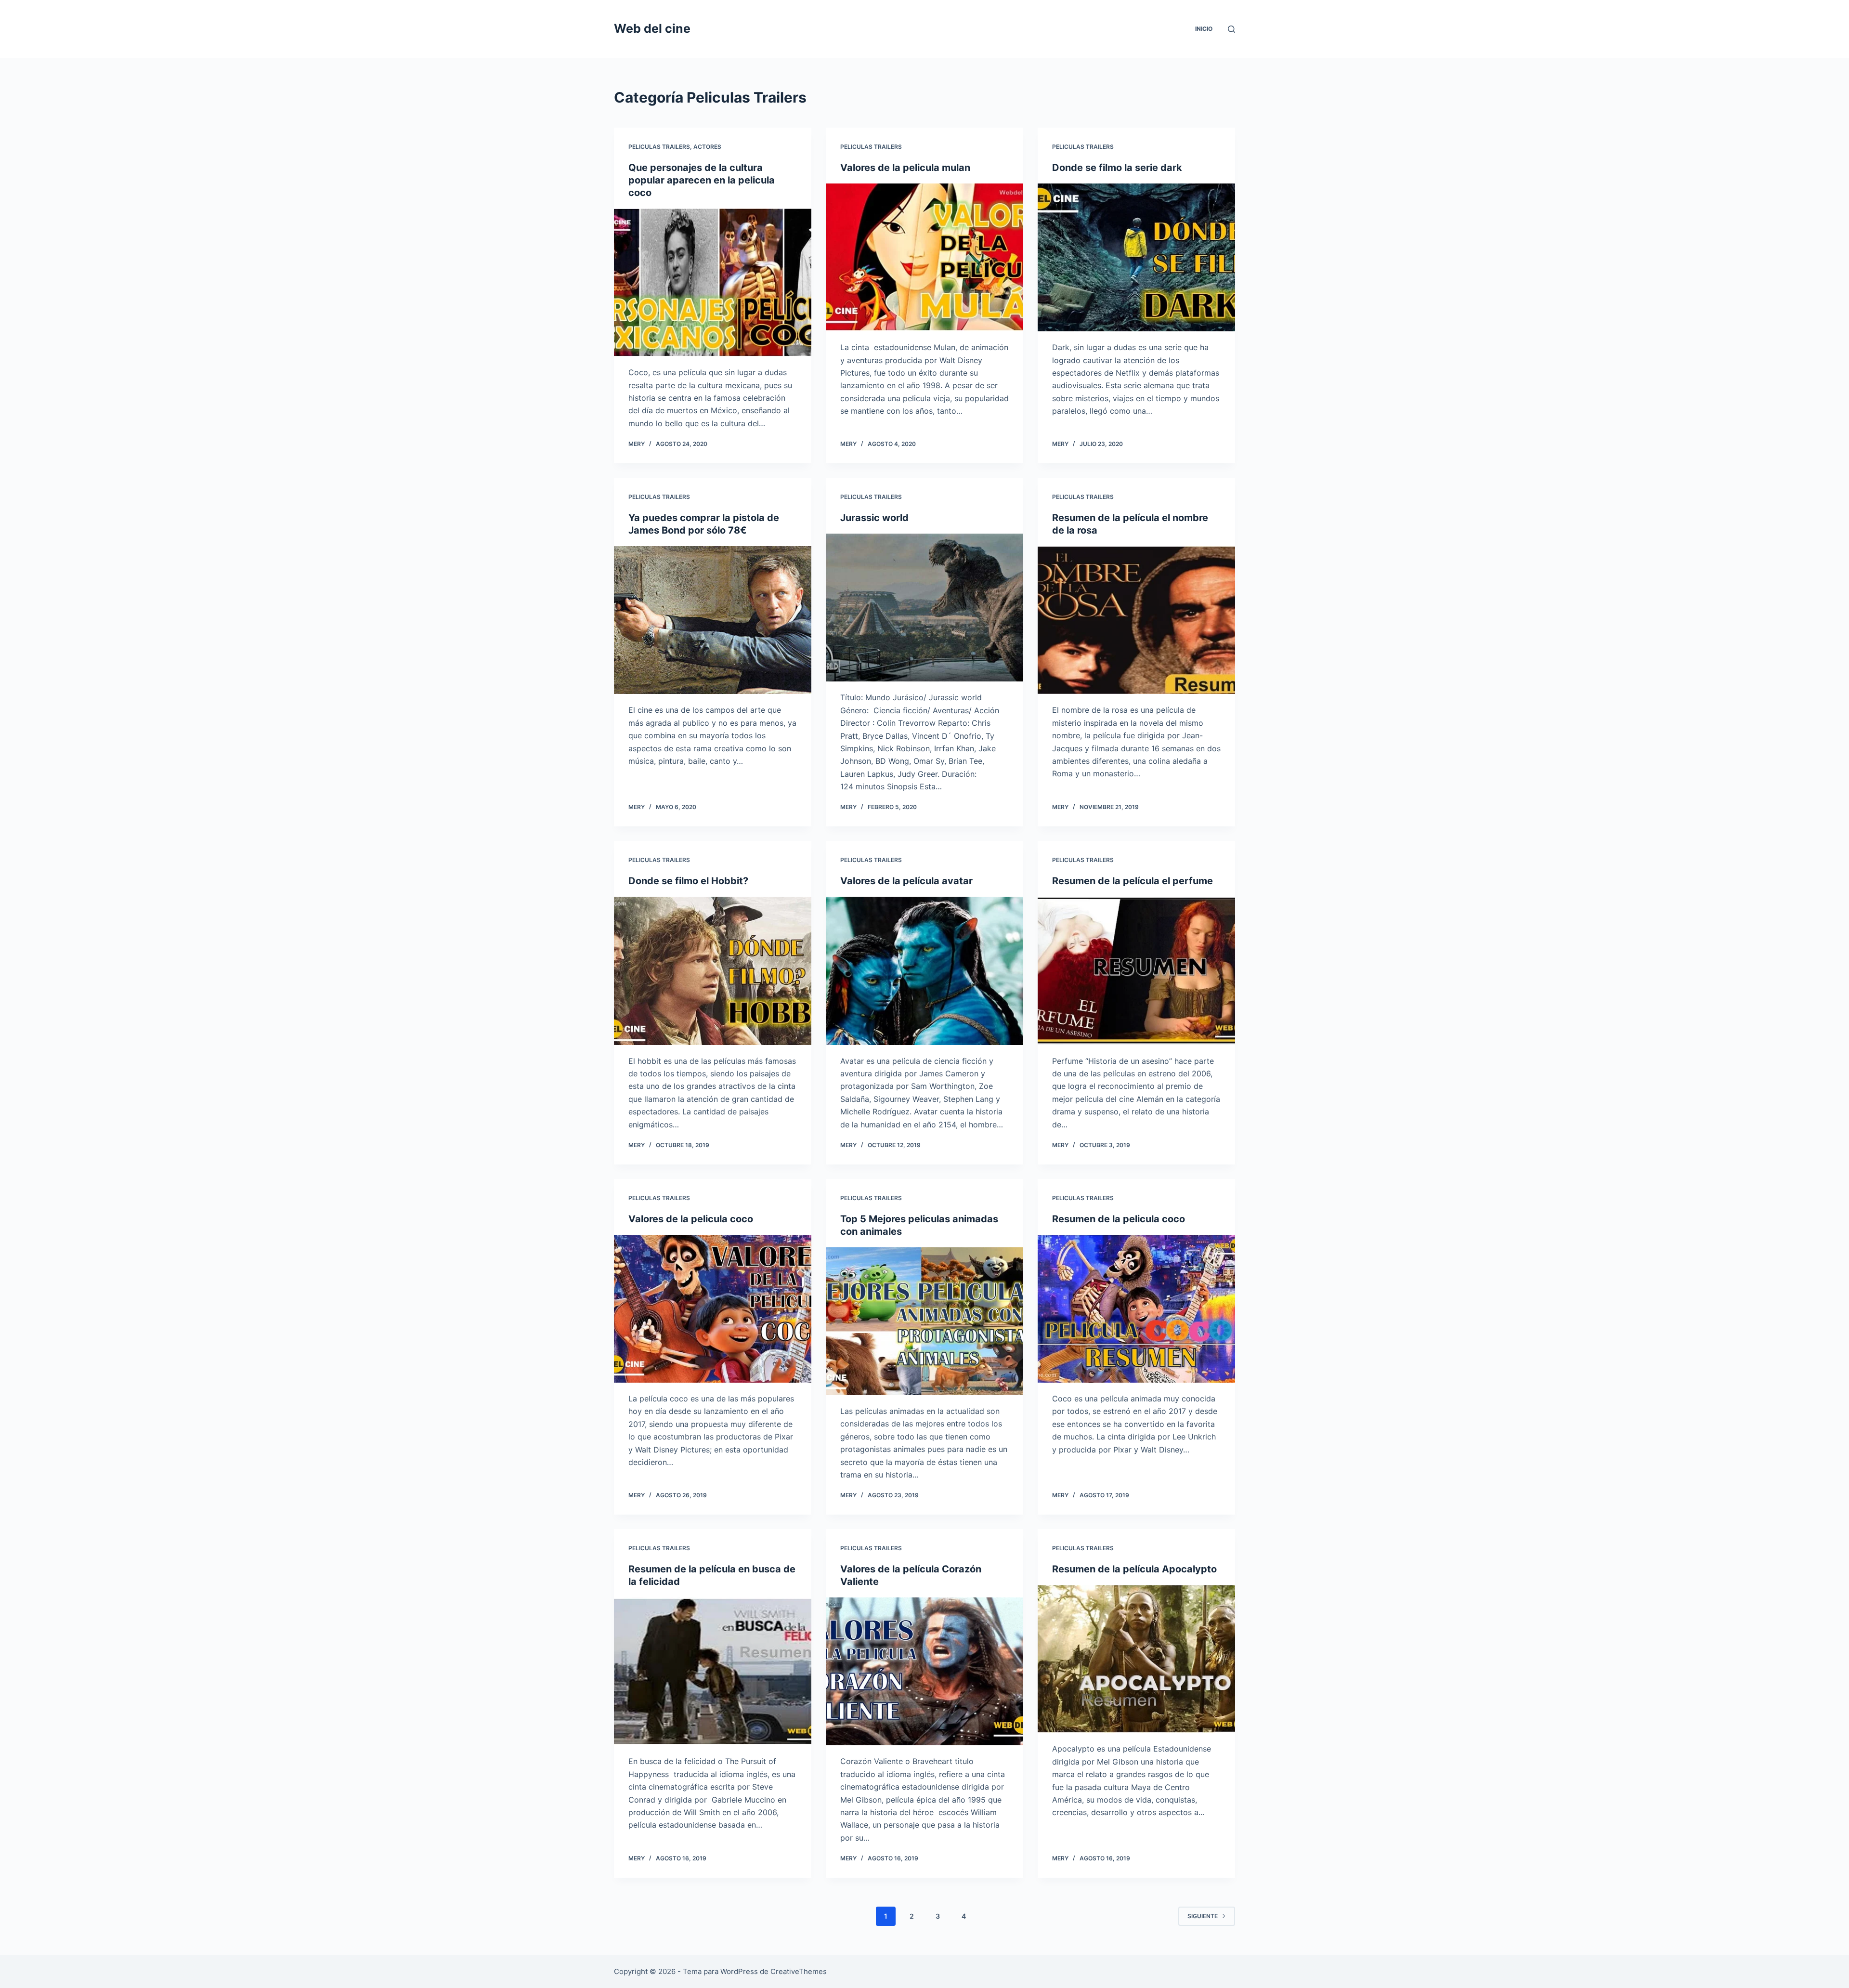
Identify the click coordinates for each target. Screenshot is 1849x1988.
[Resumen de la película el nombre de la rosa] (1136, 620)
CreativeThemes (799, 1971)
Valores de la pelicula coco (691, 1219)
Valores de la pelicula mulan (905, 168)
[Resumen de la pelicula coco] (1136, 1309)
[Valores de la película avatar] (924, 971)
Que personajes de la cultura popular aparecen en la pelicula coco (702, 180)
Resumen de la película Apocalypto (1134, 1569)
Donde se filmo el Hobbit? (688, 881)
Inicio (1204, 29)
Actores (707, 147)
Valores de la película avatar (906, 881)
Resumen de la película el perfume (1133, 881)
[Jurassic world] (924, 608)
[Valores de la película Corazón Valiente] (924, 1672)
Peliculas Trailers (659, 147)
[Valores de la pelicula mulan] (924, 258)
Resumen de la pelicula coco (1119, 1219)
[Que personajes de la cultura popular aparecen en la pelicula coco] (713, 283)
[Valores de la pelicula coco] (713, 1309)
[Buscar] (1231, 29)
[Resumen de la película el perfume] (1136, 971)
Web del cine (652, 28)
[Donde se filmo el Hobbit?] (713, 971)
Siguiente (1203, 1916)
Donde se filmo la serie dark (1117, 168)
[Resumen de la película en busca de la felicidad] (713, 1672)
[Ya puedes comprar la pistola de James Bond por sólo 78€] (713, 620)
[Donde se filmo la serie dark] (1136, 258)
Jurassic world (874, 518)
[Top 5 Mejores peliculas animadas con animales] (924, 1321)
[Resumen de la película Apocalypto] (1136, 1659)
